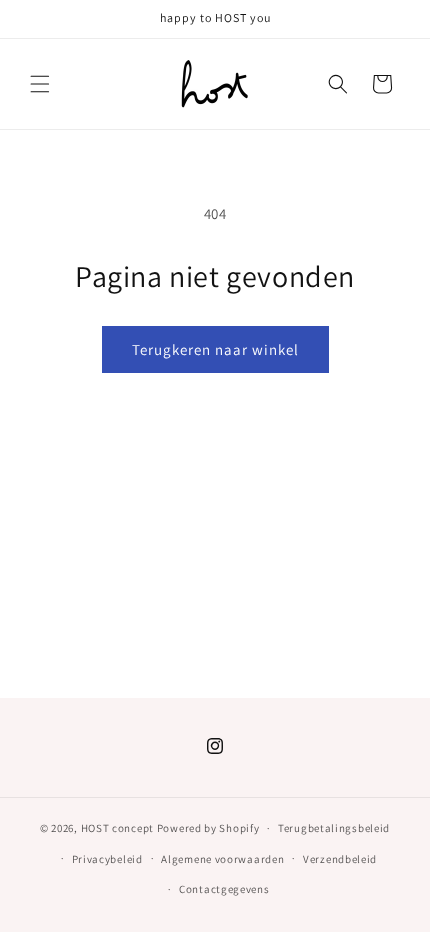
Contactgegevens (224, 889)
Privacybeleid (107, 859)
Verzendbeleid (340, 859)
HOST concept (117, 828)
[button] (40, 84)
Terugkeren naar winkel (215, 349)
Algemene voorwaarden (222, 859)
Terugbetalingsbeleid (334, 828)
